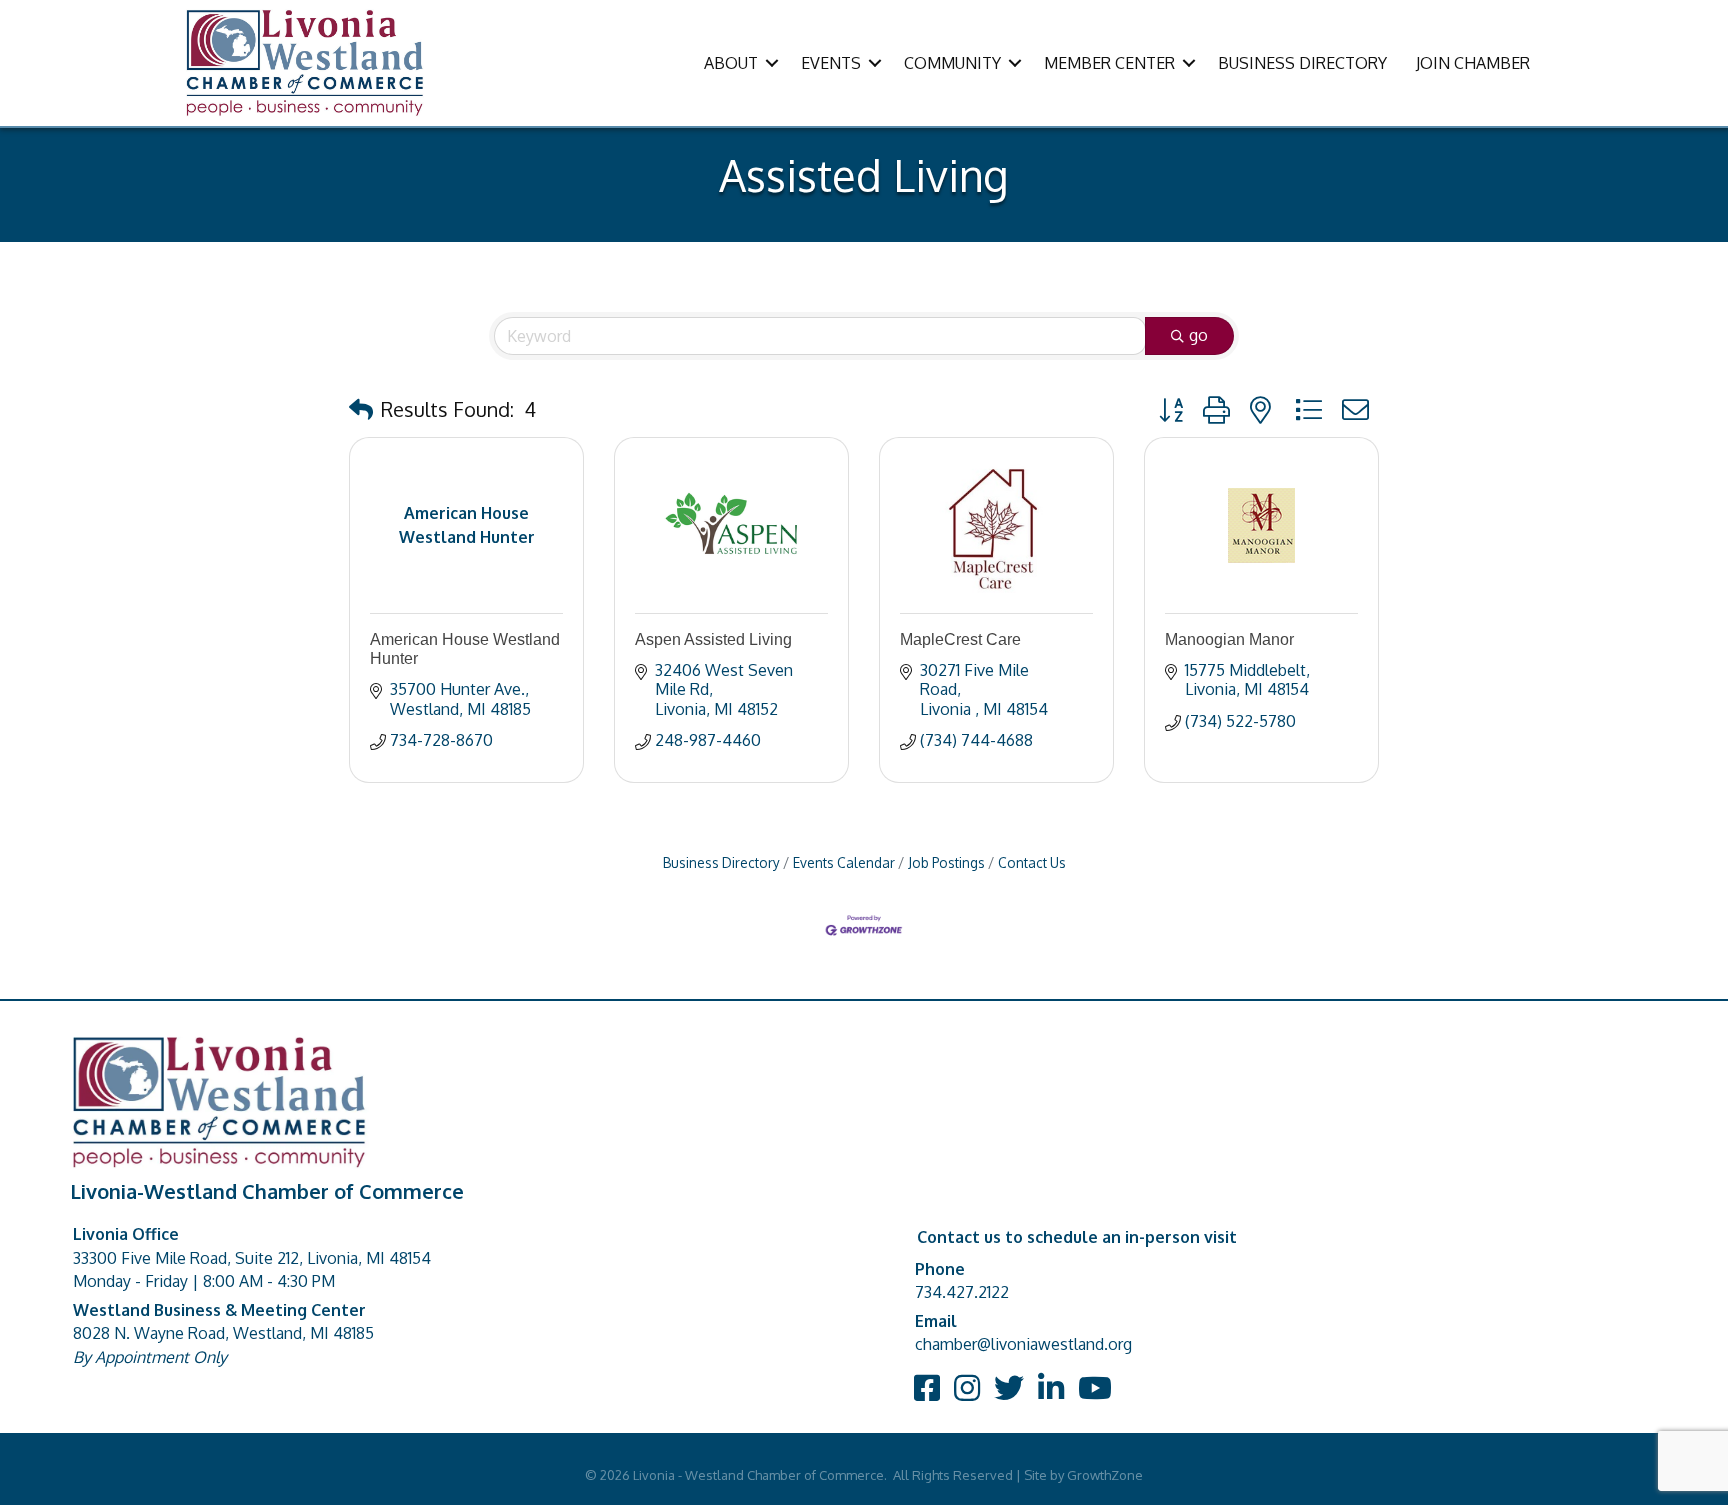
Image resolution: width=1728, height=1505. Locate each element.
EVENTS (831, 63)
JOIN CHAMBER (1473, 63)
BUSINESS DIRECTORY (1302, 63)
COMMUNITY (952, 63)
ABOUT (731, 63)
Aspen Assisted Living (713, 639)
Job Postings (946, 862)
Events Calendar (844, 862)
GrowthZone (1105, 1475)
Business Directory (721, 862)
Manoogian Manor (1229, 639)
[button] (361, 409)
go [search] (1198, 335)
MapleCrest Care (960, 639)
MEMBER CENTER (1109, 63)
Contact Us (1032, 862)
